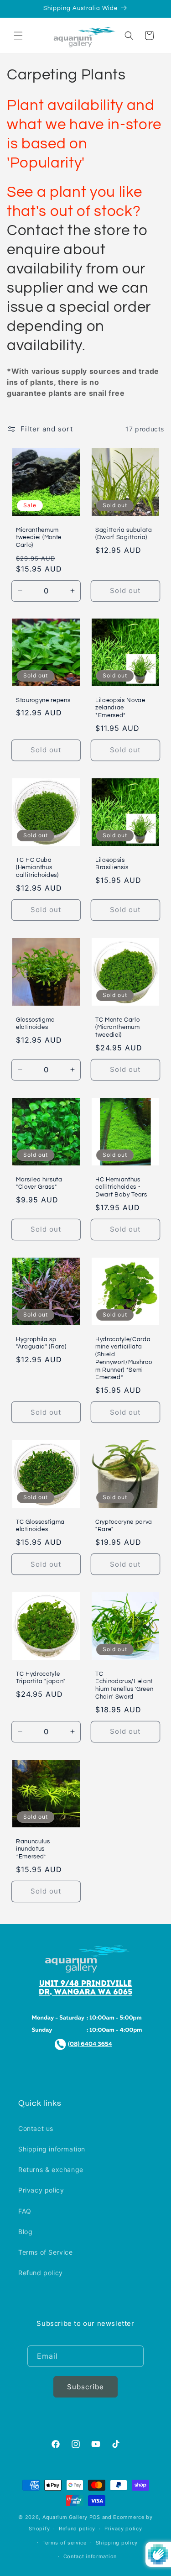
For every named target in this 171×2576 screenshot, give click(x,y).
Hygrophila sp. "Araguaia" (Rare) (41, 1343)
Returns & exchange (51, 2169)
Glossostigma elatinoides (36, 1024)
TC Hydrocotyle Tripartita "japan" (41, 1678)
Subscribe (85, 2387)
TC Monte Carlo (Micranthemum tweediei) (118, 1028)
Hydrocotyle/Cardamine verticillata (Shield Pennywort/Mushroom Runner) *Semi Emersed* (124, 1358)
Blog (25, 2232)
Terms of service (65, 2543)
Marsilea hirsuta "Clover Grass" (39, 1183)
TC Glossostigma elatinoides (40, 1526)
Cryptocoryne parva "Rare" (124, 1526)
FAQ (25, 2211)
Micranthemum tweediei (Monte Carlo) (39, 537)
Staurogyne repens (43, 700)
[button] (18, 36)
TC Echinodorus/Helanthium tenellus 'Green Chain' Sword (124, 1685)
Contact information (90, 2556)
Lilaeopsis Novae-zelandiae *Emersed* (122, 708)
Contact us (36, 2128)
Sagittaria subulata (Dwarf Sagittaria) (124, 533)
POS (95, 2517)
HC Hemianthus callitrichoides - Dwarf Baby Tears (121, 1187)
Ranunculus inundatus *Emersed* (33, 1849)
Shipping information (52, 2149)
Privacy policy (41, 2190)
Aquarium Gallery (66, 2517)
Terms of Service (46, 2252)
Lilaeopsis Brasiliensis (112, 864)
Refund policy (41, 2273)
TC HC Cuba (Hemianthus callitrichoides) (37, 868)
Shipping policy (117, 2543)
